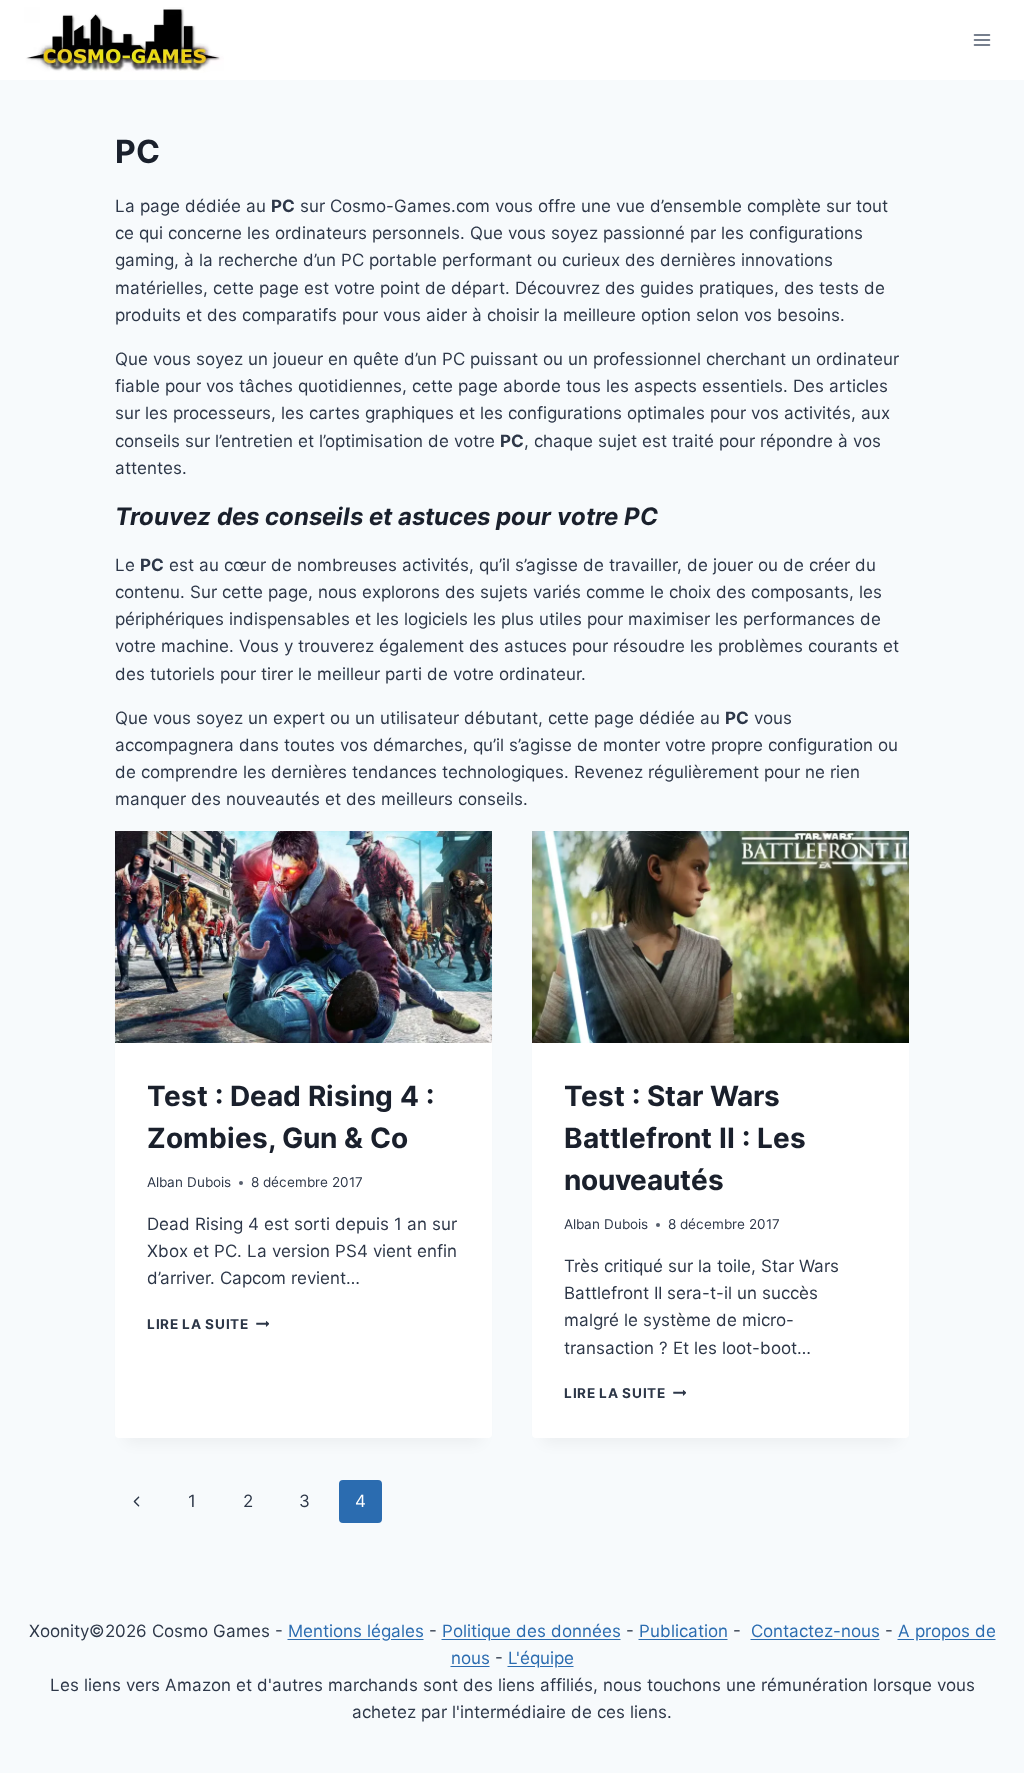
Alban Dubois (189, 1182)
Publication (683, 1631)
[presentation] (303, 937)
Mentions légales (356, 1631)
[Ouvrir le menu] (981, 39)
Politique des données (531, 1631)
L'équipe (541, 1658)
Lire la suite (208, 1324)
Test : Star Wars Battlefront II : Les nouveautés (685, 1138)
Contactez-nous (815, 1631)
